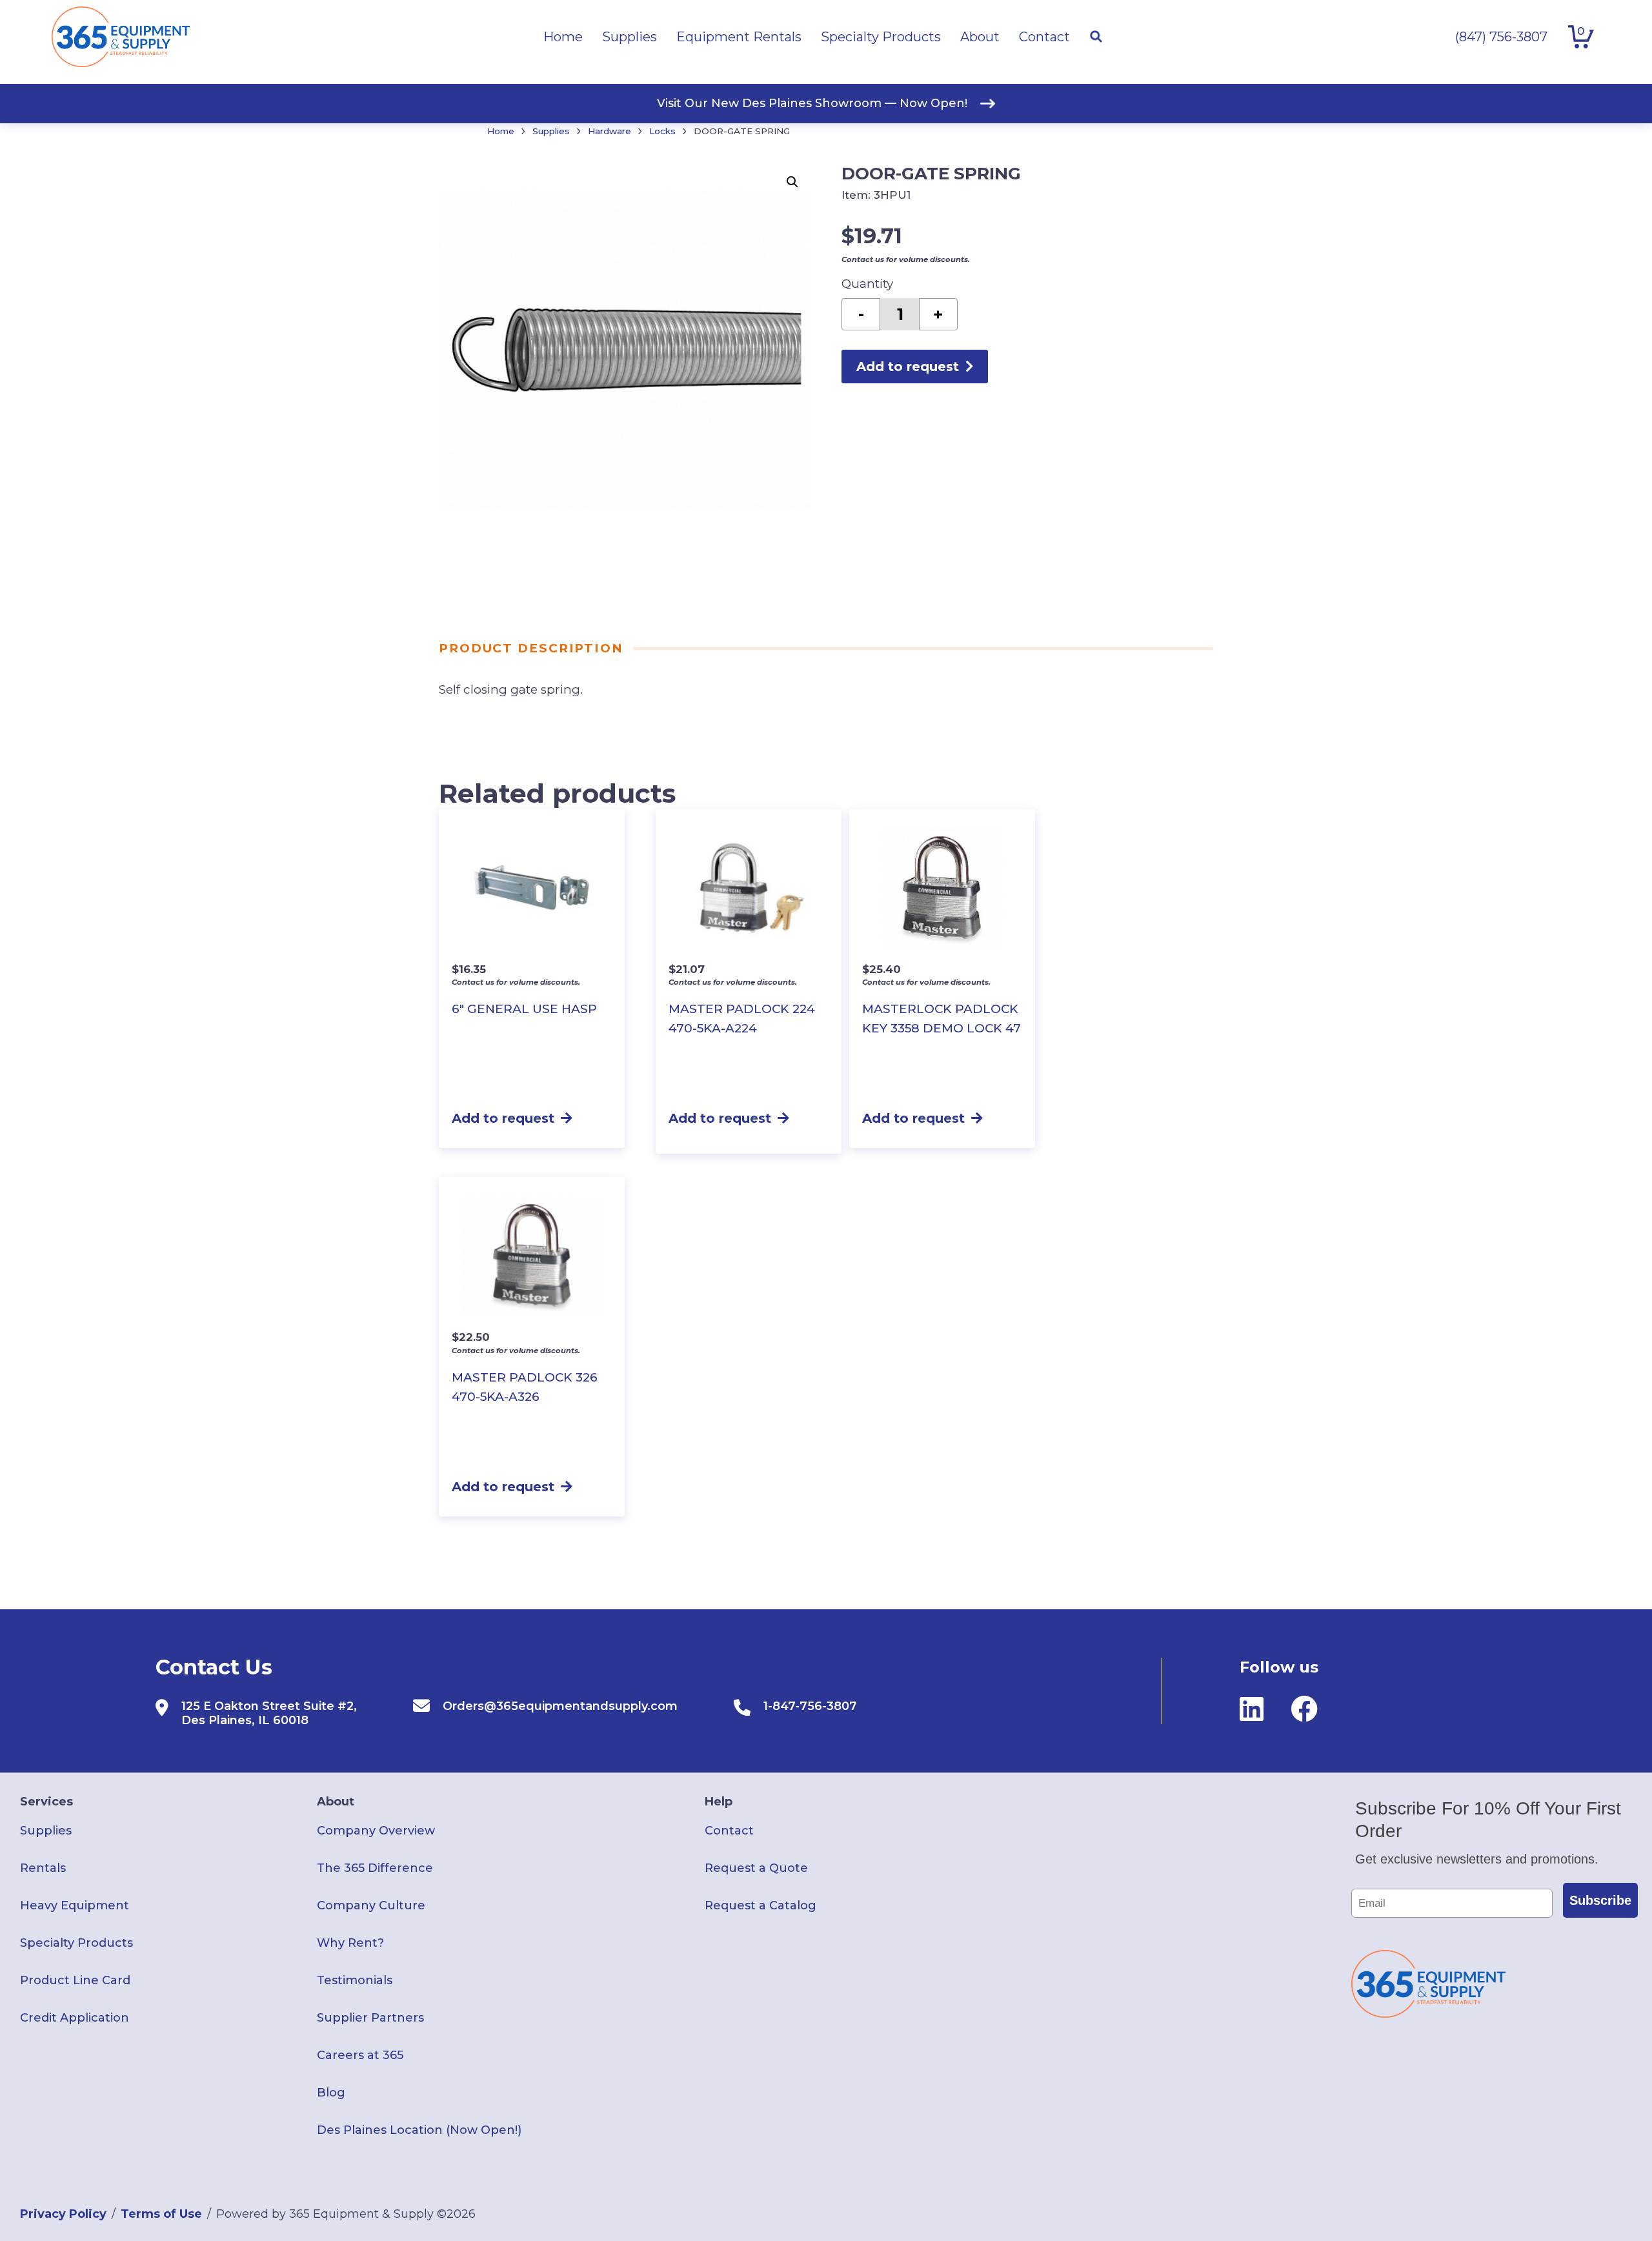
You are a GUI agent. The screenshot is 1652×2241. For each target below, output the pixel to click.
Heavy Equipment (75, 1905)
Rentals (43, 1868)
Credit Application (75, 2018)
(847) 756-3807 (1501, 37)
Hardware (609, 131)
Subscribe (1600, 1900)
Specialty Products (76, 1943)
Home (501, 131)
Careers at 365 (360, 2055)
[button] (792, 182)
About (336, 1802)
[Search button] (1096, 37)
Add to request (908, 367)
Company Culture (371, 1905)
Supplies (551, 131)
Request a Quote (756, 1868)
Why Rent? (350, 1943)
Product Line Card (75, 1980)
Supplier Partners (370, 2018)
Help (719, 1802)
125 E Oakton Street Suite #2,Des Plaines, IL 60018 (269, 1713)
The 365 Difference (375, 1868)
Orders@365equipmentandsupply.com (560, 1706)
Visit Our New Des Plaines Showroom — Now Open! (812, 103)
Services (46, 1802)
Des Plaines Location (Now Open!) (419, 2130)
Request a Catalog (761, 1905)
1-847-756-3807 (810, 1706)
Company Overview (376, 1831)
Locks (662, 131)
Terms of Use (161, 2214)
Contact (729, 1831)
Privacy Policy (63, 2214)
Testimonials (355, 1980)
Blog (331, 2093)
